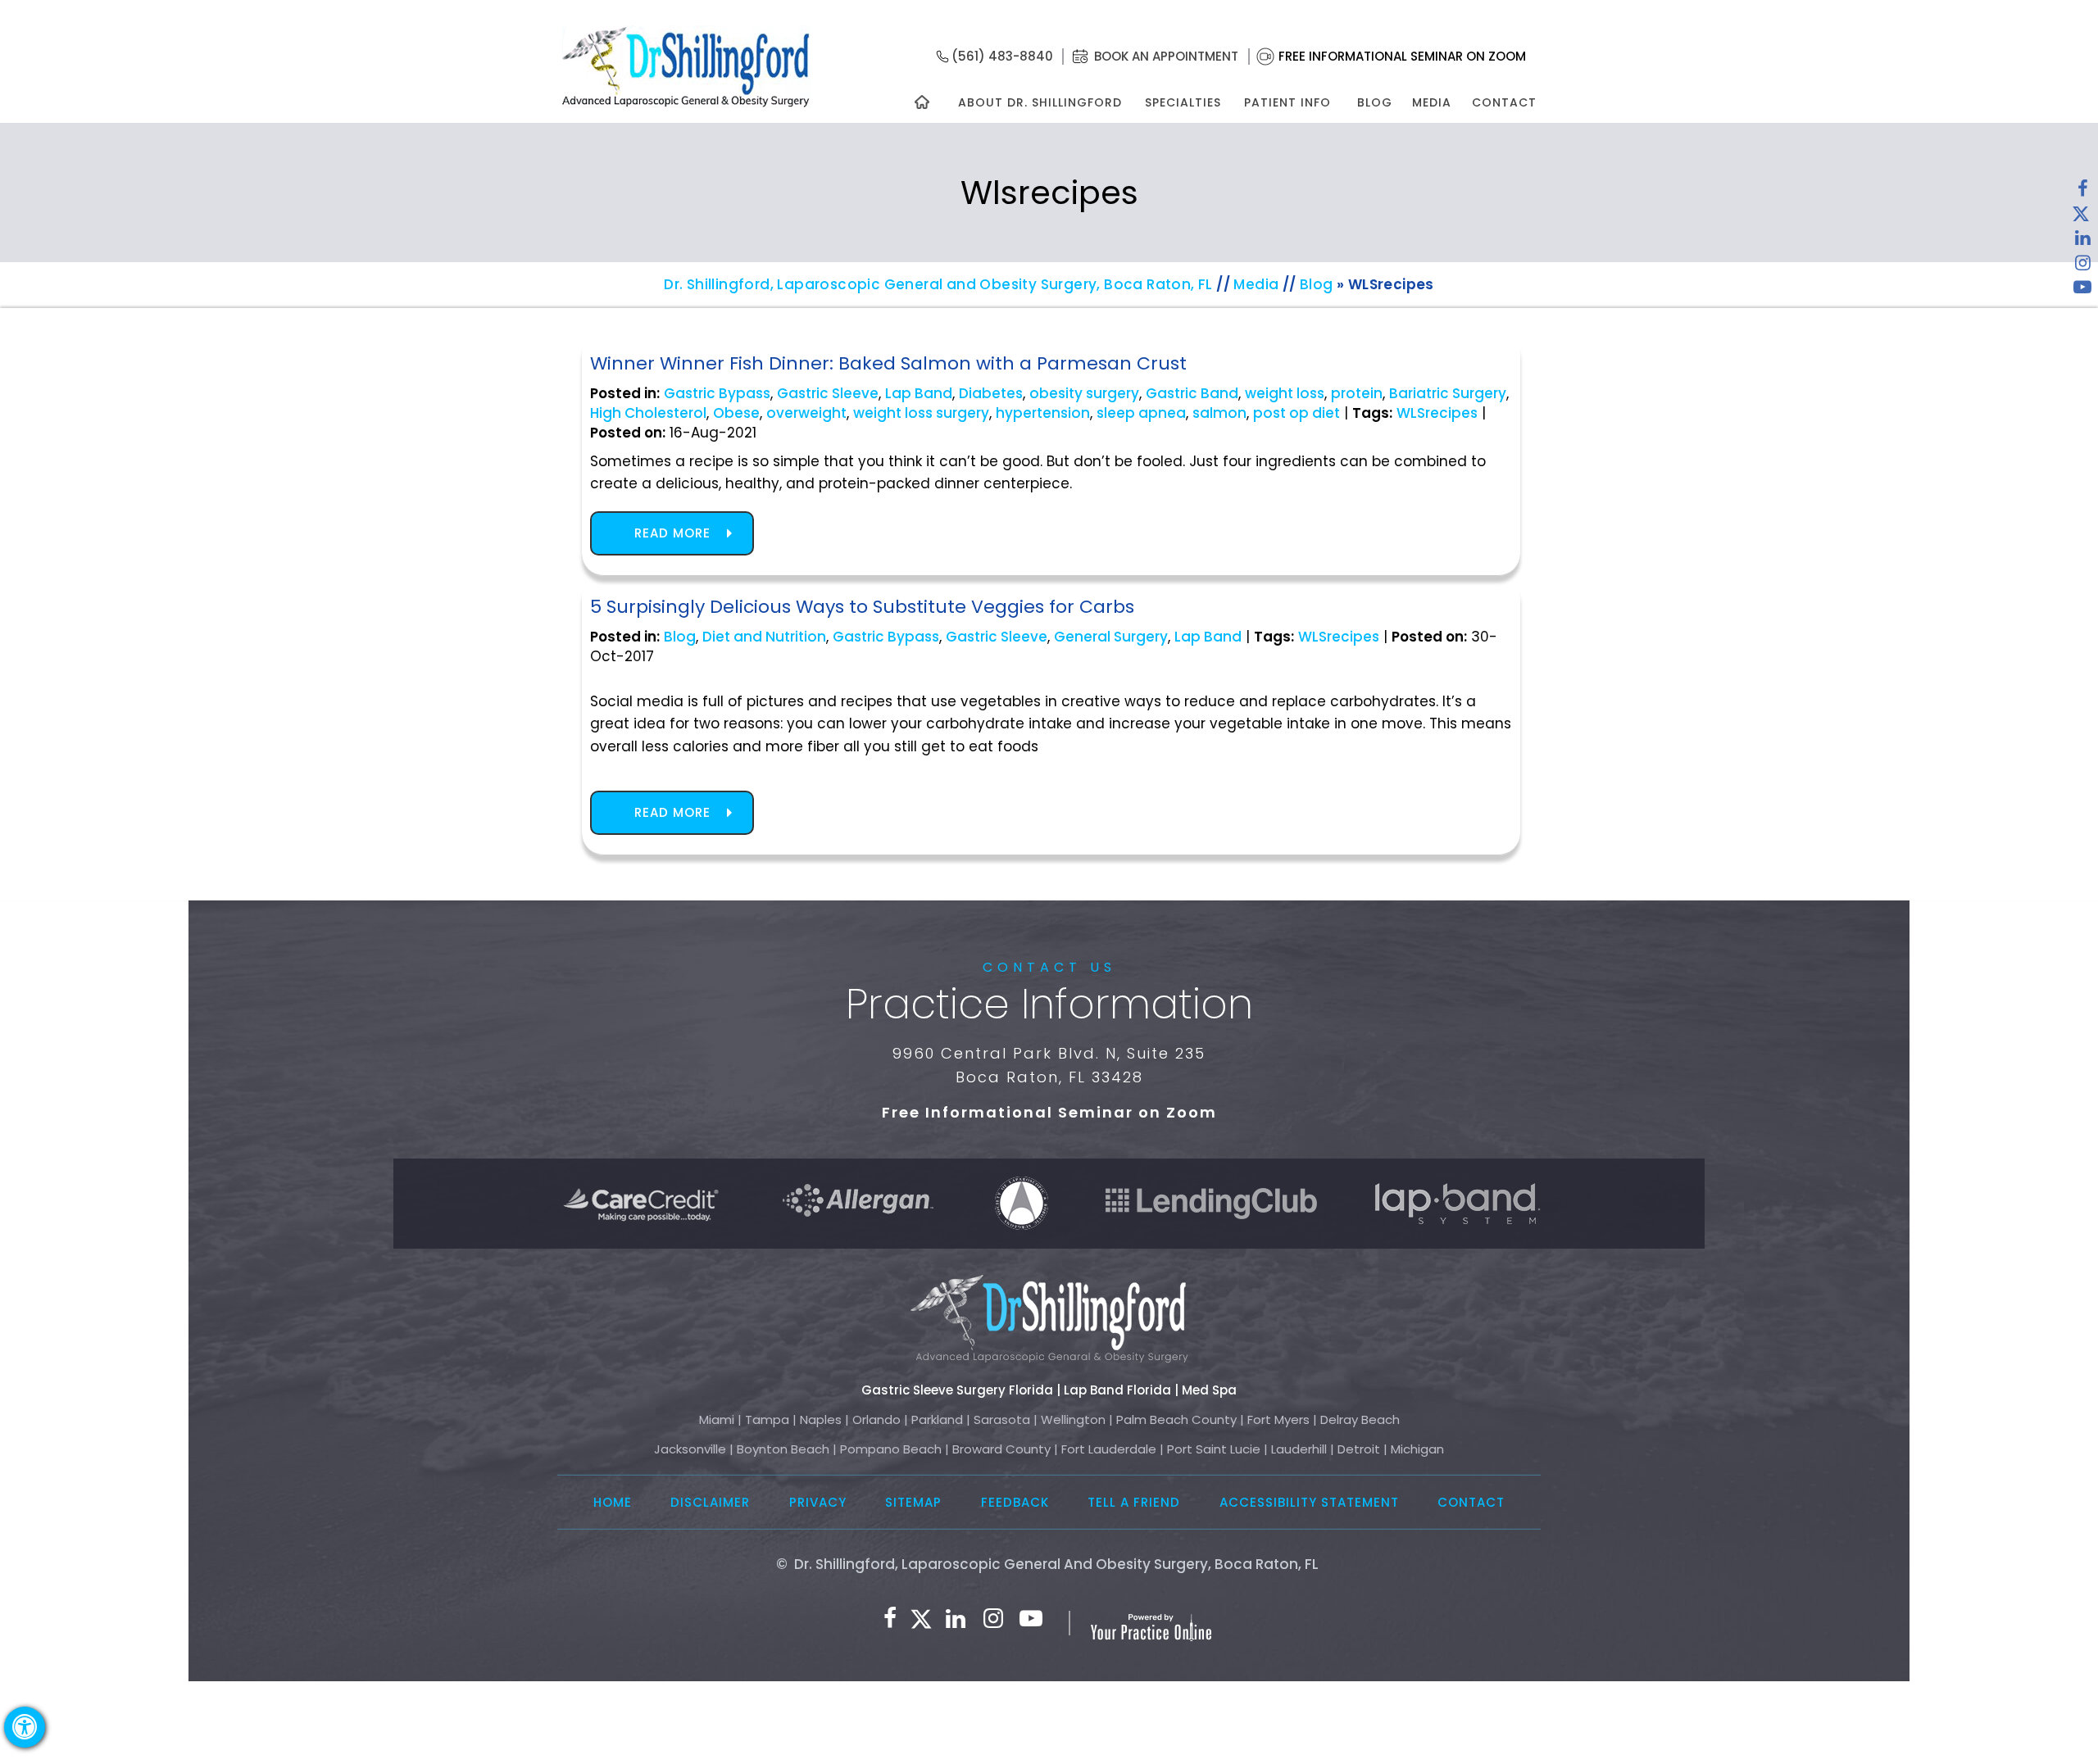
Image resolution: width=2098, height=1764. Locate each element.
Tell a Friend (1134, 1502)
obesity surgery (1084, 393)
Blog (1375, 102)
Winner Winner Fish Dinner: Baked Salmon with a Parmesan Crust (888, 363)
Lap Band (919, 393)
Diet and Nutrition (764, 637)
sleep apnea (1141, 413)
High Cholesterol (648, 413)
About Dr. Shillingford (1040, 102)
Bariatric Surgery (1448, 393)
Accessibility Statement (1309, 1502)
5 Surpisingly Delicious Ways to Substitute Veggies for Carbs (862, 607)
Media (1432, 102)
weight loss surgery (921, 413)
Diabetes (991, 393)
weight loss (1285, 393)
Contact (1504, 102)
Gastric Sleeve (828, 393)
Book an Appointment (1166, 56)
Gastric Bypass (717, 393)
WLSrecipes (1437, 413)
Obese (736, 413)
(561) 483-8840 (1002, 56)
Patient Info (1287, 102)
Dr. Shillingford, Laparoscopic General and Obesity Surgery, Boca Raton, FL (938, 284)
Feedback (1015, 1502)
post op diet (1296, 413)
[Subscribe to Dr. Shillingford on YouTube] (2082, 291)
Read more (672, 533)
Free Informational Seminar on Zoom (1402, 56)
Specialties (1182, 102)
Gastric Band (1192, 393)
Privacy (818, 1502)
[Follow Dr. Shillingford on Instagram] (2082, 266)
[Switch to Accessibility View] (25, 1727)
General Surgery (1111, 637)
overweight (806, 413)
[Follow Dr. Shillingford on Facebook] (2082, 193)
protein (1357, 393)
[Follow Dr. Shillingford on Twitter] (2081, 217)
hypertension (1043, 413)
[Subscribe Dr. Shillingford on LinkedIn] (2082, 242)
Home (613, 1502)
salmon (1219, 413)
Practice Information (1049, 1004)
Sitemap (913, 1502)
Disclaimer (710, 1502)
